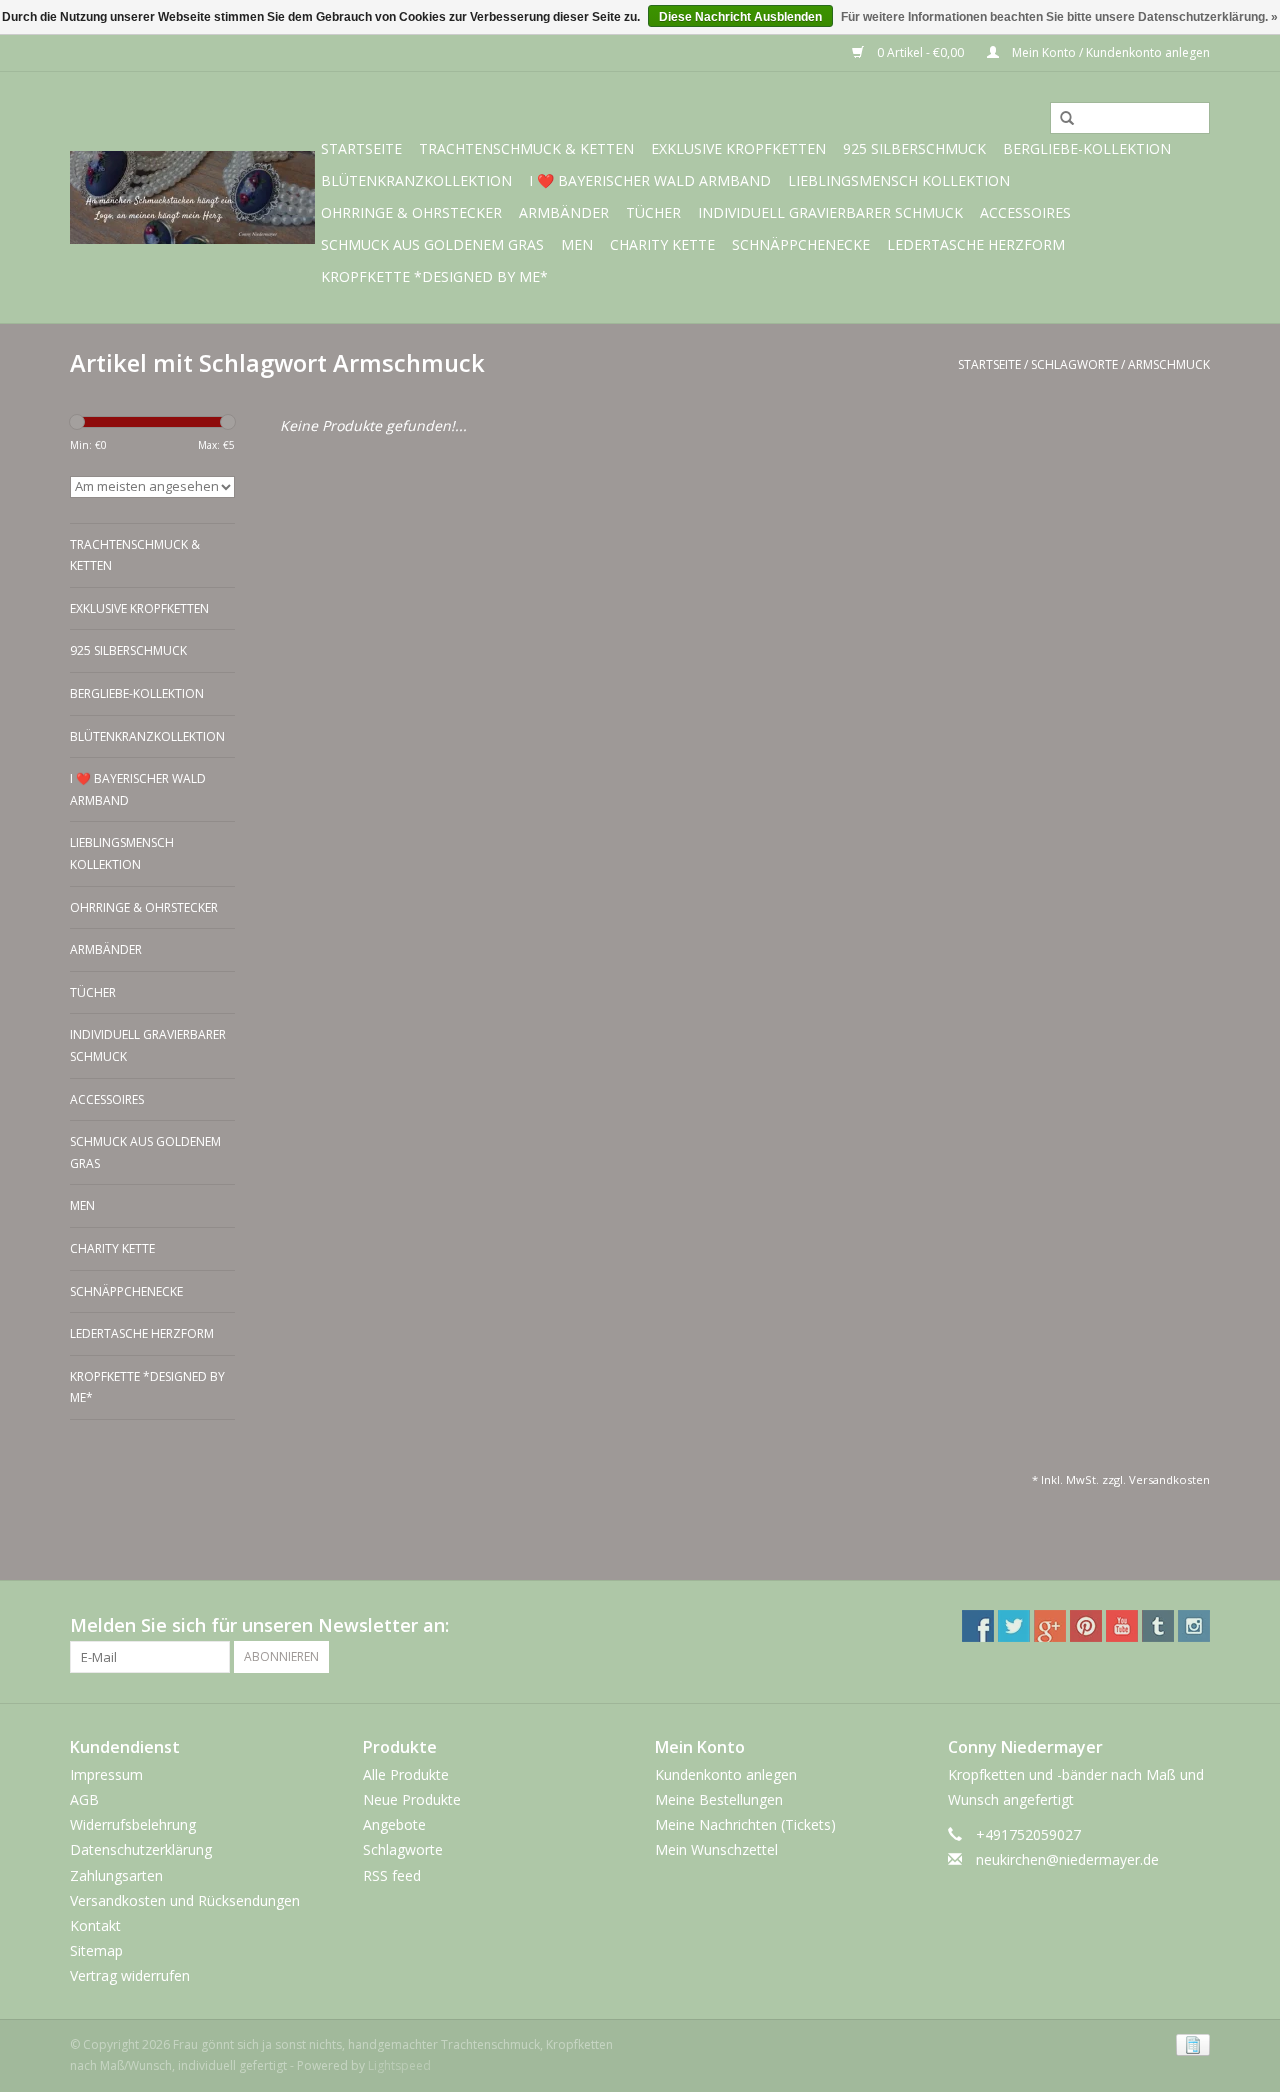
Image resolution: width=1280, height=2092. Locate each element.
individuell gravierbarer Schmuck (830, 212)
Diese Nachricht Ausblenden (740, 17)
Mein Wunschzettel (716, 1849)
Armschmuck (1169, 364)
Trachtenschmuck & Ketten (526, 148)
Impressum (106, 1774)
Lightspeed (399, 2065)
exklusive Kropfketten (738, 148)
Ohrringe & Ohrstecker (411, 212)
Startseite (361, 148)
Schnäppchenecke (801, 244)
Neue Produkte (412, 1799)
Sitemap (96, 1950)
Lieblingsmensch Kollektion (899, 180)
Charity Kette (662, 244)
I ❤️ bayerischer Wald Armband (650, 180)
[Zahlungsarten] (1189, 2043)
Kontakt (95, 1925)
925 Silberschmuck (914, 148)
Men (577, 244)
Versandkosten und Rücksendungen (185, 1900)
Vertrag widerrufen (130, 1975)
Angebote (394, 1824)
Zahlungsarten (116, 1875)
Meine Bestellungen (719, 1799)
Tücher (653, 212)
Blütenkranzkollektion (416, 180)
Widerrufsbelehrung (133, 1824)
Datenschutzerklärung (141, 1849)
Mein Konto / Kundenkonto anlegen (1109, 52)
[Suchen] (1060, 119)
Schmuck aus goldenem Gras (432, 244)
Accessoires (1025, 212)
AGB (84, 1799)
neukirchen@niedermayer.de (1067, 1859)
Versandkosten (1169, 1479)
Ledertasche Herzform (976, 244)
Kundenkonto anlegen (726, 1774)
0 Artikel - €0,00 (920, 52)
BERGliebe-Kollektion (1087, 148)
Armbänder (564, 212)
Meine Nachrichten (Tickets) (745, 1824)
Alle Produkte (406, 1774)
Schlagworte (1074, 364)
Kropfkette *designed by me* (434, 276)
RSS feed (392, 1875)
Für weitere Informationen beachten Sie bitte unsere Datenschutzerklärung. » (1059, 17)
